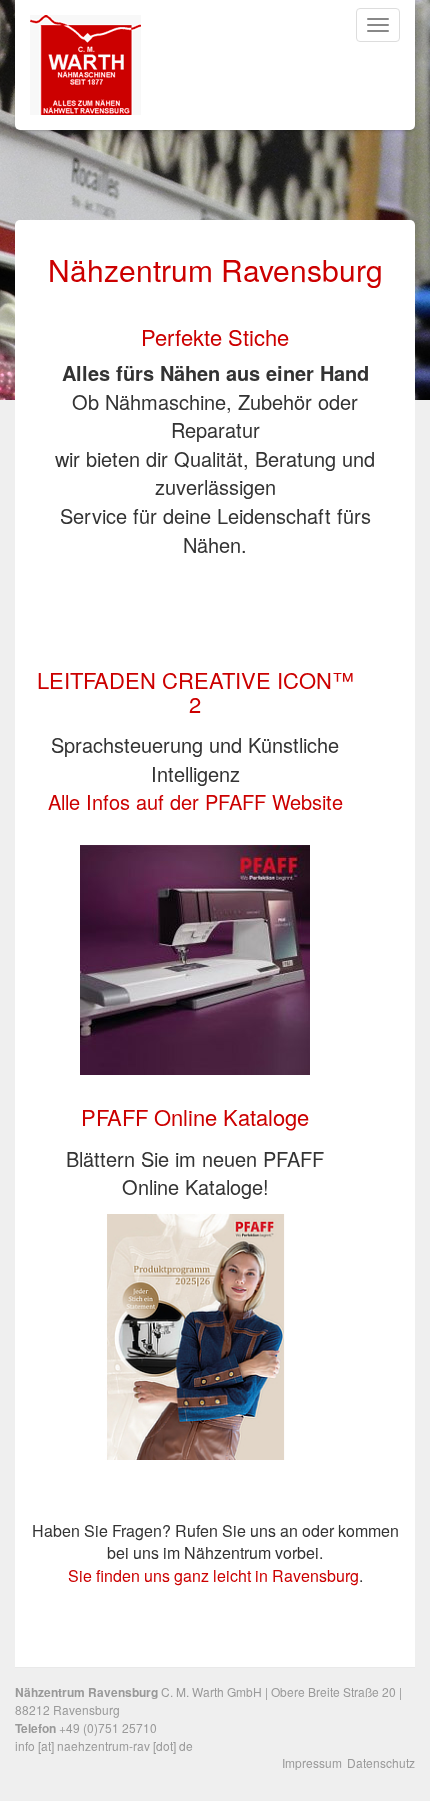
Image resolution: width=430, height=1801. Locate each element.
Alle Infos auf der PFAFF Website (195, 801)
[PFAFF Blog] (195, 1327)
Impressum (312, 1762)
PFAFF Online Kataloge (195, 1116)
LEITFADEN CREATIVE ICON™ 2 (195, 691)
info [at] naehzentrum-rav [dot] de (104, 1745)
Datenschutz (381, 1762)
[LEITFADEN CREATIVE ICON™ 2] (195, 957)
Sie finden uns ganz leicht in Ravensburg (213, 1575)
